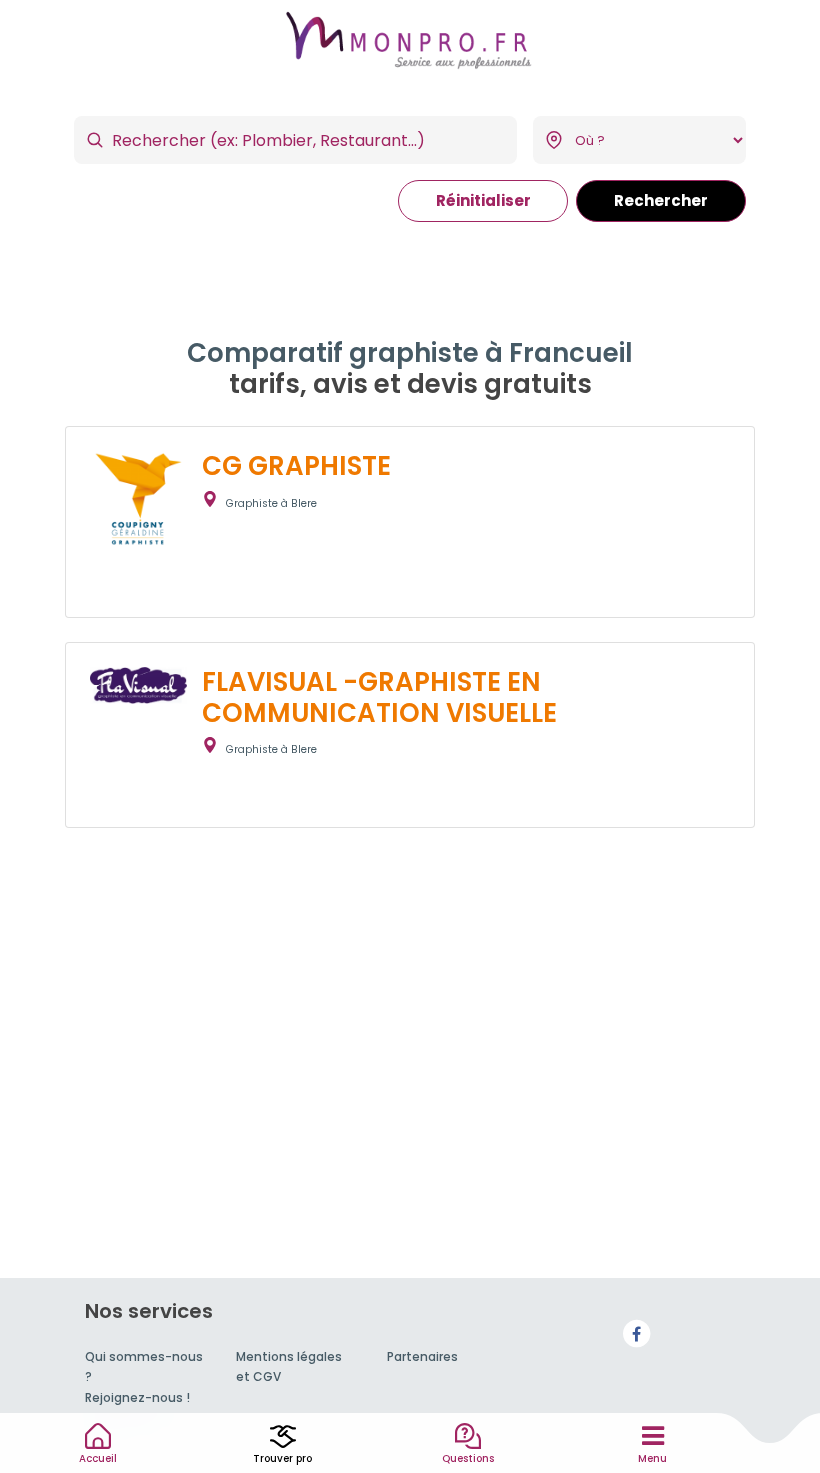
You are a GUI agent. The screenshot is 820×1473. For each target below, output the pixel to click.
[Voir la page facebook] (637, 1333)
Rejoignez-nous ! (137, 1397)
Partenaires (422, 1356)
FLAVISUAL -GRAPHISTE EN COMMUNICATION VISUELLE (379, 697)
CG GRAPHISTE (296, 466)
